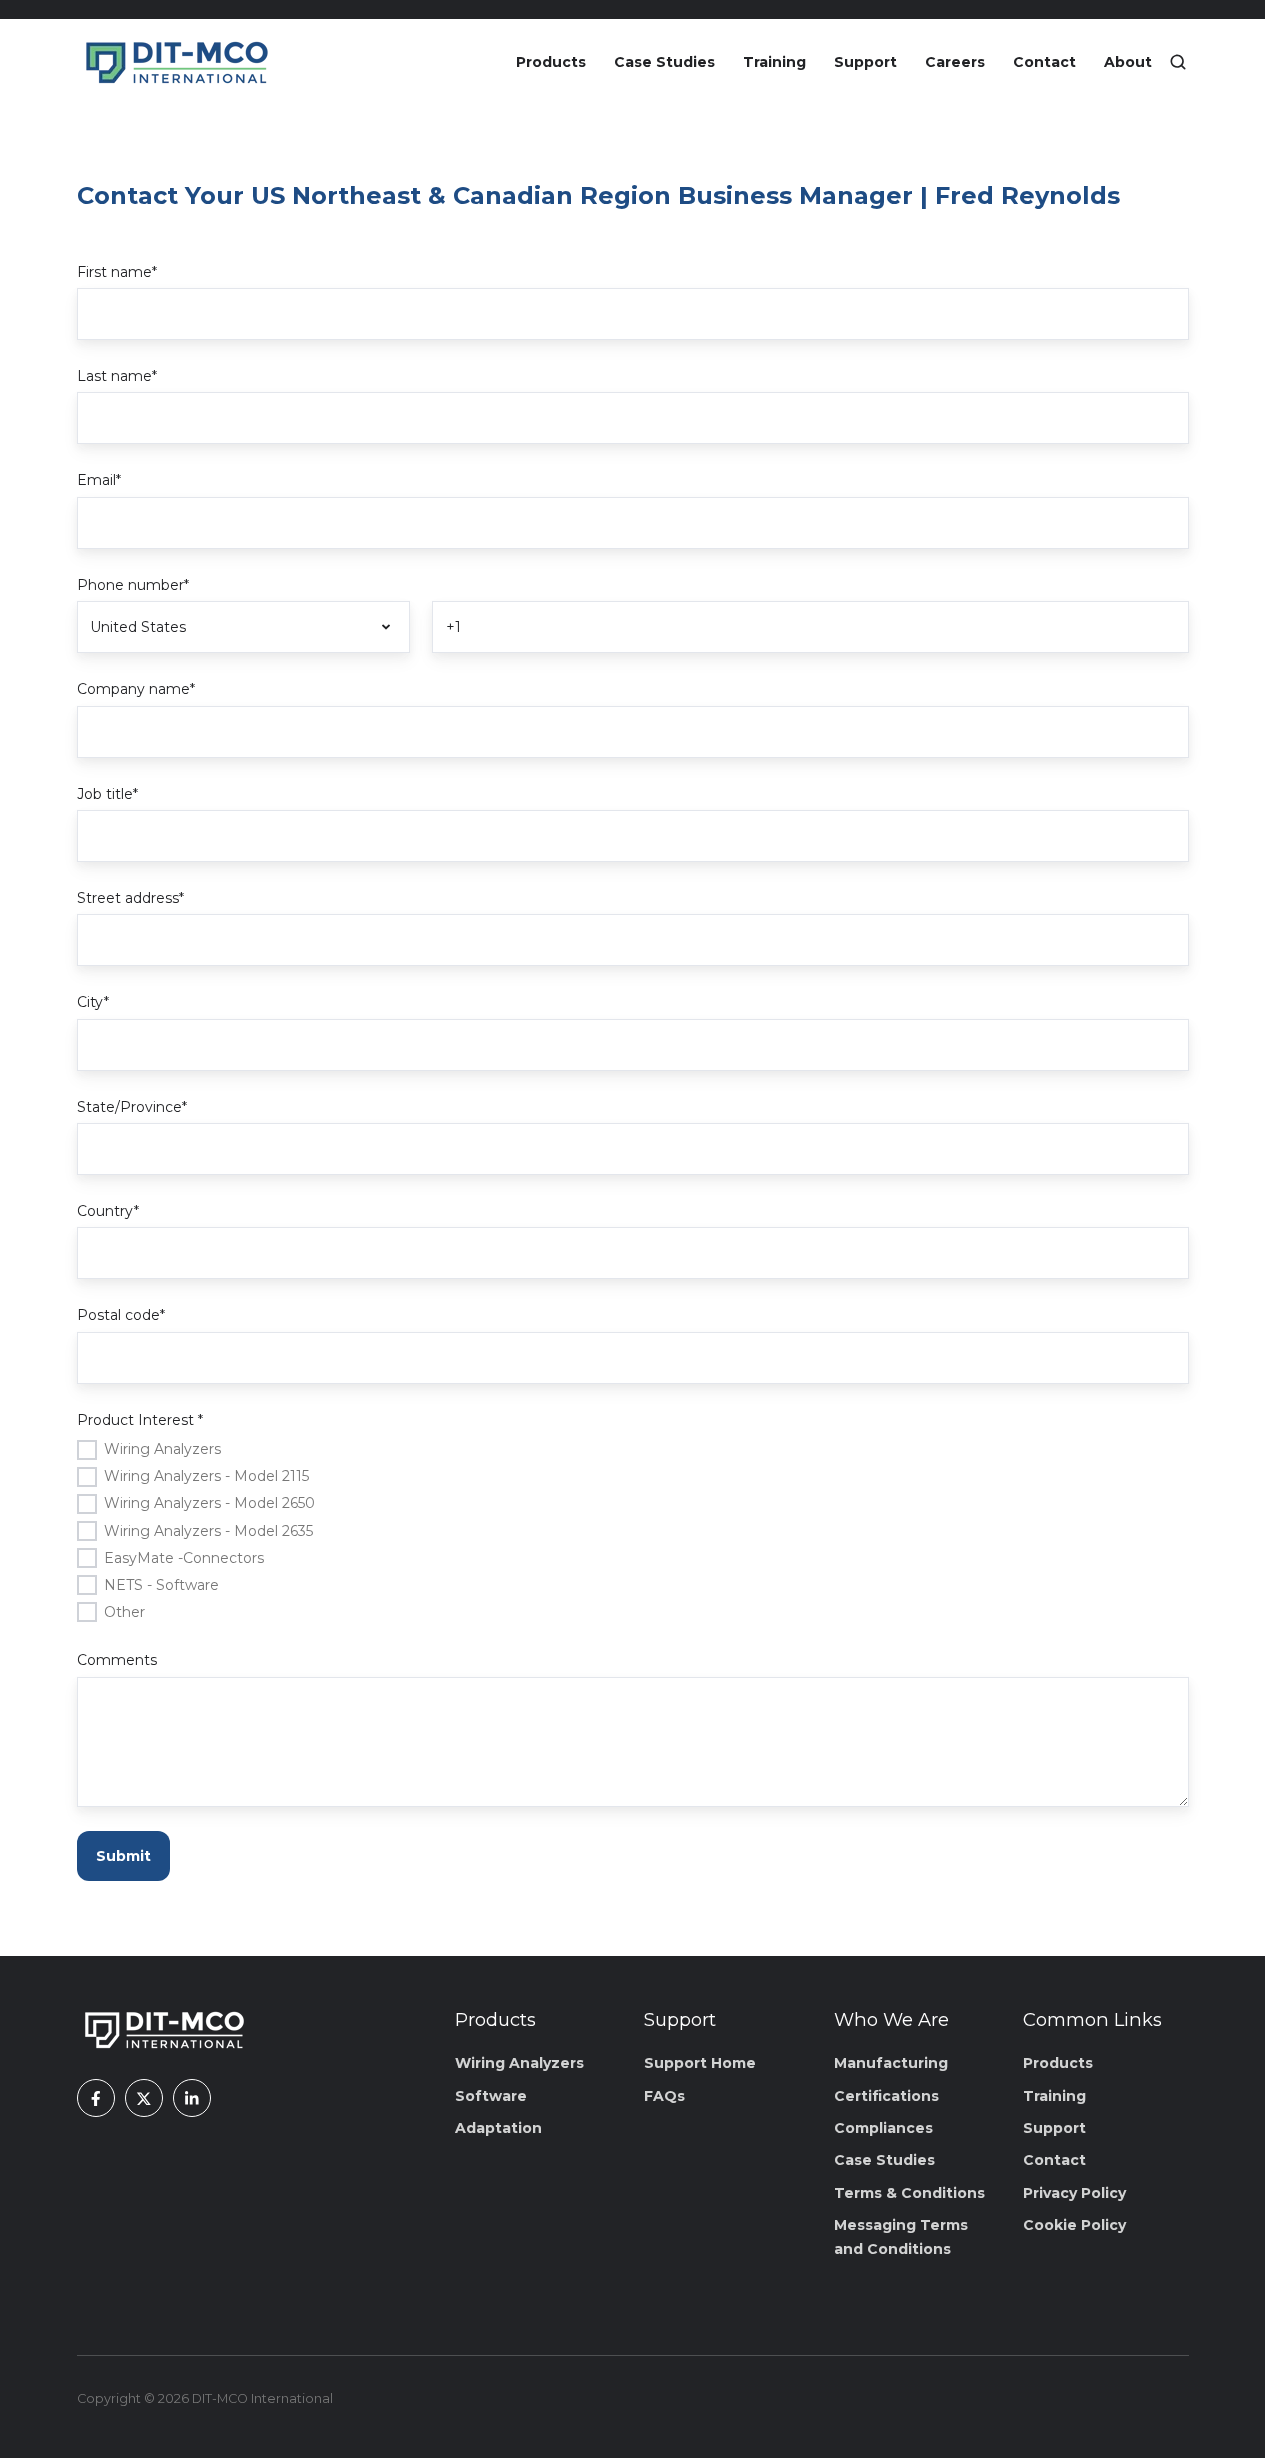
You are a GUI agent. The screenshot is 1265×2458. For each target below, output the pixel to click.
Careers (955, 62)
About (1128, 62)
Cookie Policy (1074, 2225)
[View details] (96, 2098)
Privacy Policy (1074, 2193)
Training (774, 62)
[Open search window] (1178, 62)
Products (551, 62)
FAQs (664, 2096)
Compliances (883, 2128)
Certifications (886, 2096)
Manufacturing (891, 2063)
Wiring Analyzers (519, 2063)
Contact (1044, 62)
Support (865, 62)
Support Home (700, 2063)
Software (491, 2096)
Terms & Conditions (909, 2193)
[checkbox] (633, 1530)
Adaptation (498, 2128)
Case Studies (664, 62)
